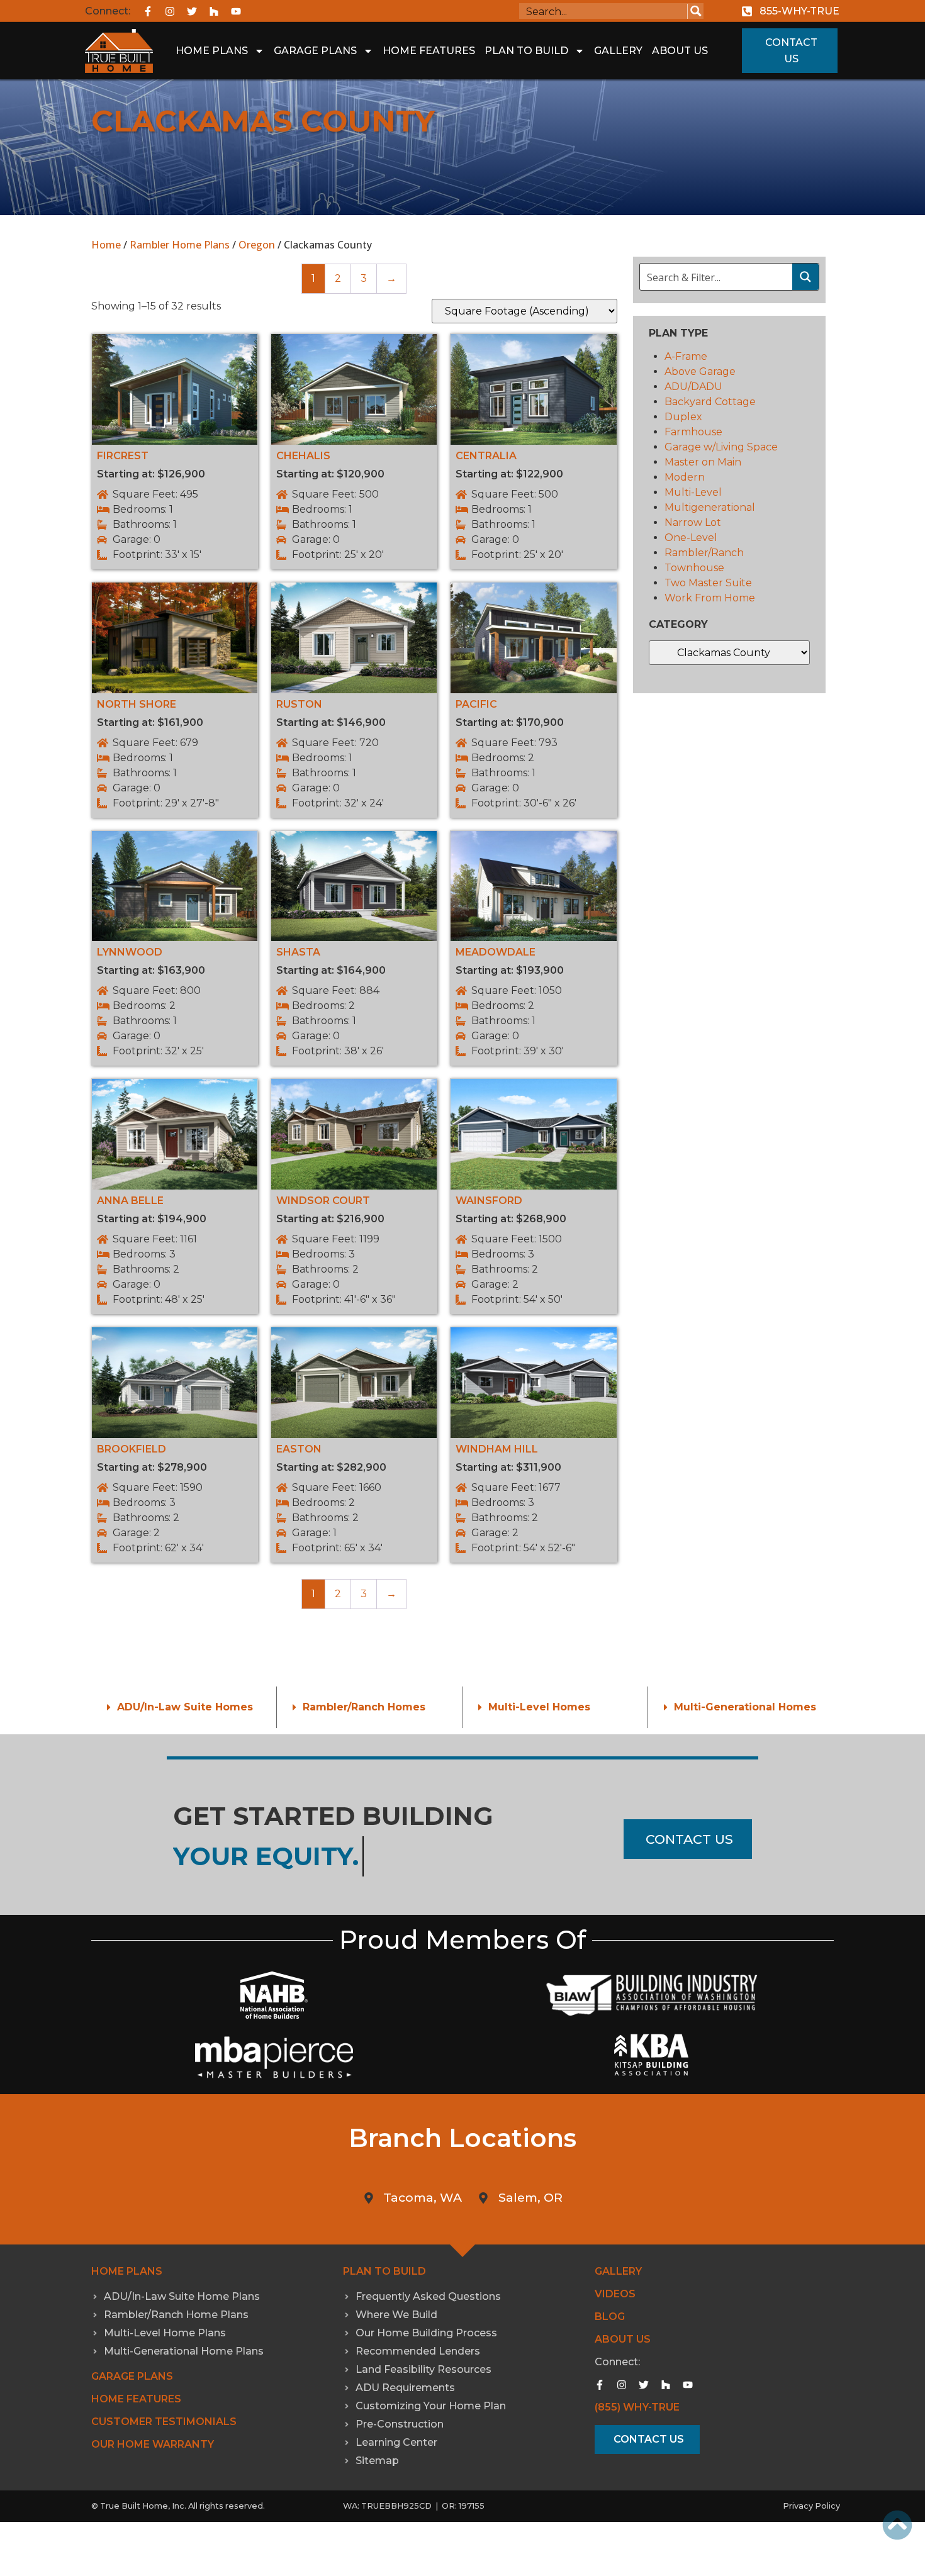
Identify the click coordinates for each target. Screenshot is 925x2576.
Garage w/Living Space (721, 447)
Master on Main (703, 462)
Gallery (618, 51)
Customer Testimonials (164, 2422)
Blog (610, 2317)
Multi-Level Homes (539, 1707)
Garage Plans (315, 51)
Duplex (683, 417)
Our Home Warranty (153, 2444)
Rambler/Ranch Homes (364, 1707)
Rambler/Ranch (704, 553)
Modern (685, 477)
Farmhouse (693, 432)
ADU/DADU (693, 387)
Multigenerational (710, 507)
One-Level (691, 538)
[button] (184, 1707)
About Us (680, 51)
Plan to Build (384, 2271)
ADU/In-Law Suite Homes (185, 1707)
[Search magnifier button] (696, 11)
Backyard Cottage (710, 402)
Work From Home (710, 598)
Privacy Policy (811, 2506)
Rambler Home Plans (180, 245)
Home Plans (212, 51)
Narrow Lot (693, 522)
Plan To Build (526, 51)
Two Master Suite (708, 583)
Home (106, 245)
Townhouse (694, 568)
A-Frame (686, 356)
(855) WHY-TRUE (637, 2407)
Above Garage (700, 371)
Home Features (429, 51)
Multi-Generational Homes (745, 1707)
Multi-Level (693, 492)
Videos (615, 2294)
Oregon (257, 245)
